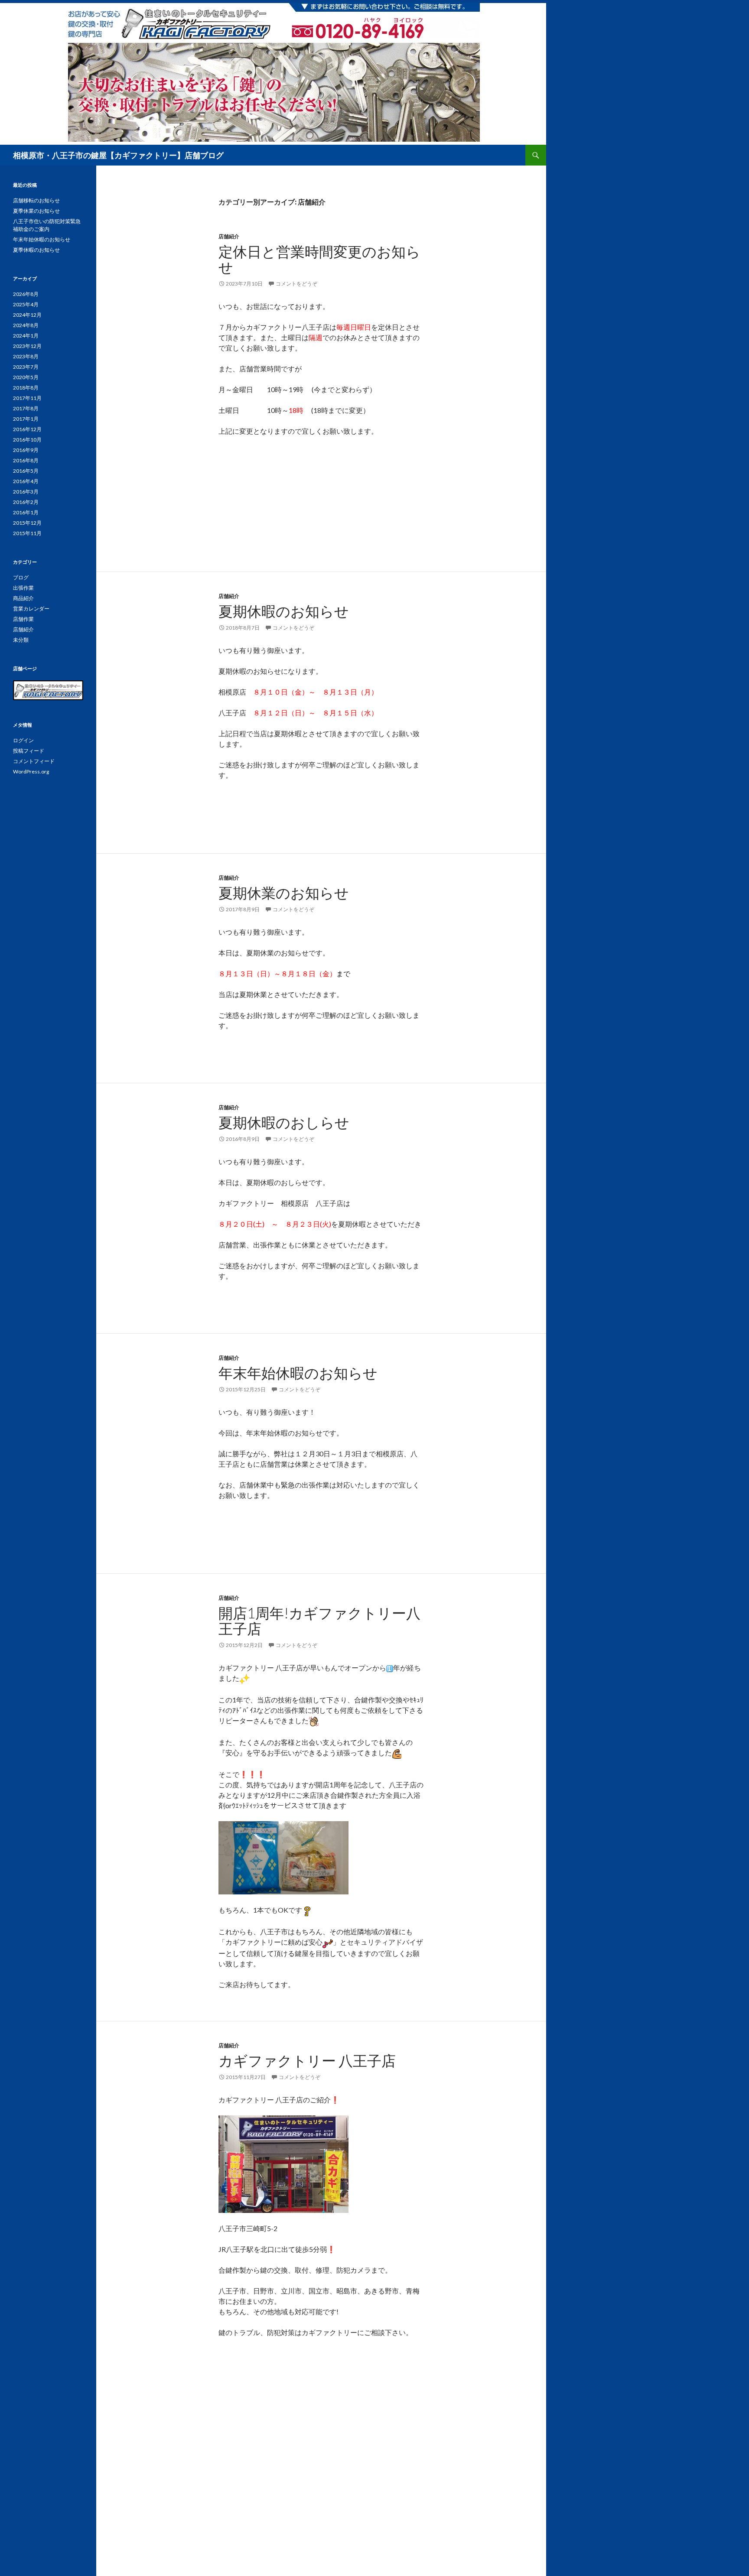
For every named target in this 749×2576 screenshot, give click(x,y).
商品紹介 (23, 598)
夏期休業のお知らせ (284, 893)
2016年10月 (27, 440)
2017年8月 (26, 408)
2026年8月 (26, 294)
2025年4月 (26, 304)
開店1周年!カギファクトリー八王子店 (319, 1621)
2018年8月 (26, 388)
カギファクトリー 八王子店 (307, 2060)
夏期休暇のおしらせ (284, 1122)
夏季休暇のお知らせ (36, 250)
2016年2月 (26, 502)
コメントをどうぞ (296, 284)
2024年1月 (26, 336)
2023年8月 (26, 356)
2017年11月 (27, 398)
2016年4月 (26, 481)
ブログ (21, 577)
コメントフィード (34, 761)
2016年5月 (26, 471)
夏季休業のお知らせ (36, 211)
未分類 (21, 640)
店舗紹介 (229, 236)
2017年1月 (26, 419)
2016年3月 (26, 492)
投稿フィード (29, 751)
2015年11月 (27, 533)
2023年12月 (27, 346)
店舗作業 (23, 619)
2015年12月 (27, 523)
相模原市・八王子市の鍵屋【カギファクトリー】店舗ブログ (118, 155)
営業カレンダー (31, 609)
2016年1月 (26, 512)
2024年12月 (27, 315)
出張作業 (23, 588)
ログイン (23, 740)
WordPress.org (31, 772)
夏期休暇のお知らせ (284, 611)
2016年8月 (26, 460)
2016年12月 (27, 429)
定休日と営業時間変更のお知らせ (319, 259)
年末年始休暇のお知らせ (298, 1373)
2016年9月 (26, 450)
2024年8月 (26, 325)
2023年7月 (26, 367)
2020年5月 (26, 377)
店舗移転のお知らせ (36, 200)
